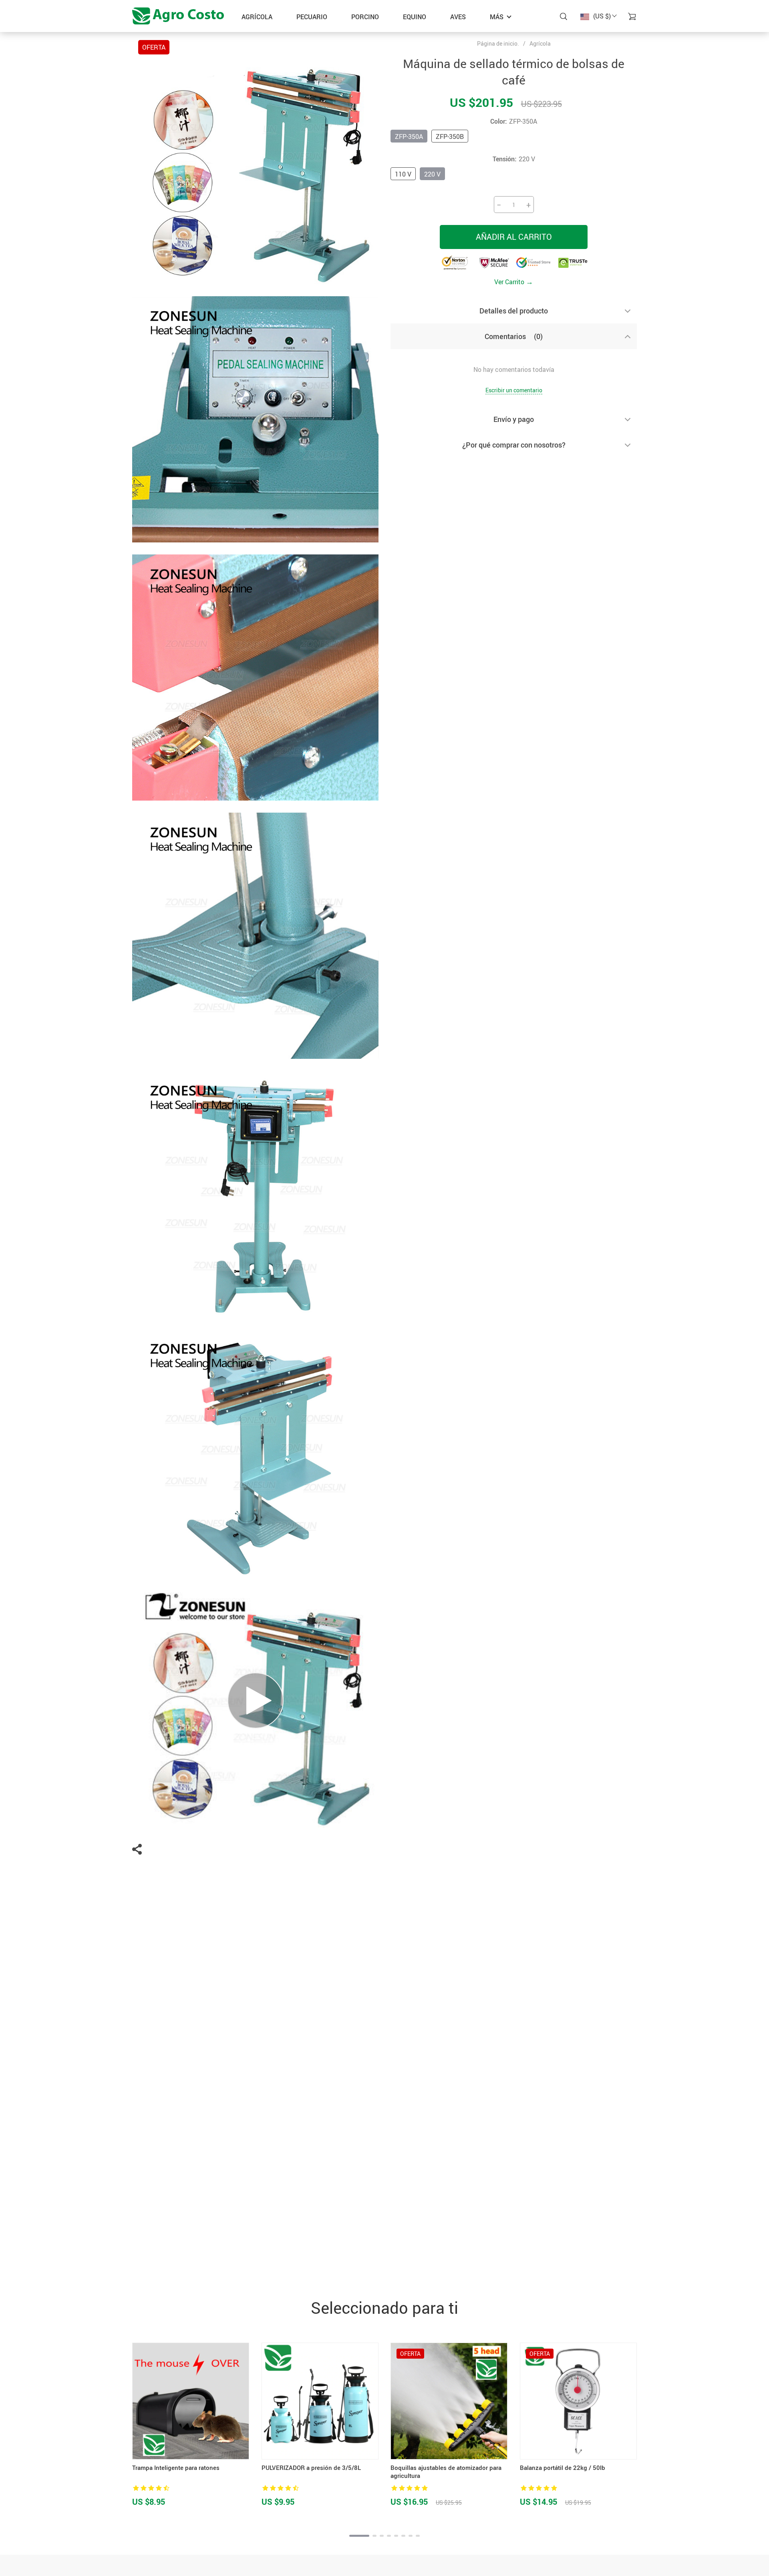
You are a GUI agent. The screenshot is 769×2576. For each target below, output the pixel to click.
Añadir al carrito (514, 237)
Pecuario (312, 17)
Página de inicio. (498, 44)
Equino (415, 17)
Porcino (365, 17)
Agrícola (257, 17)
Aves (458, 17)
